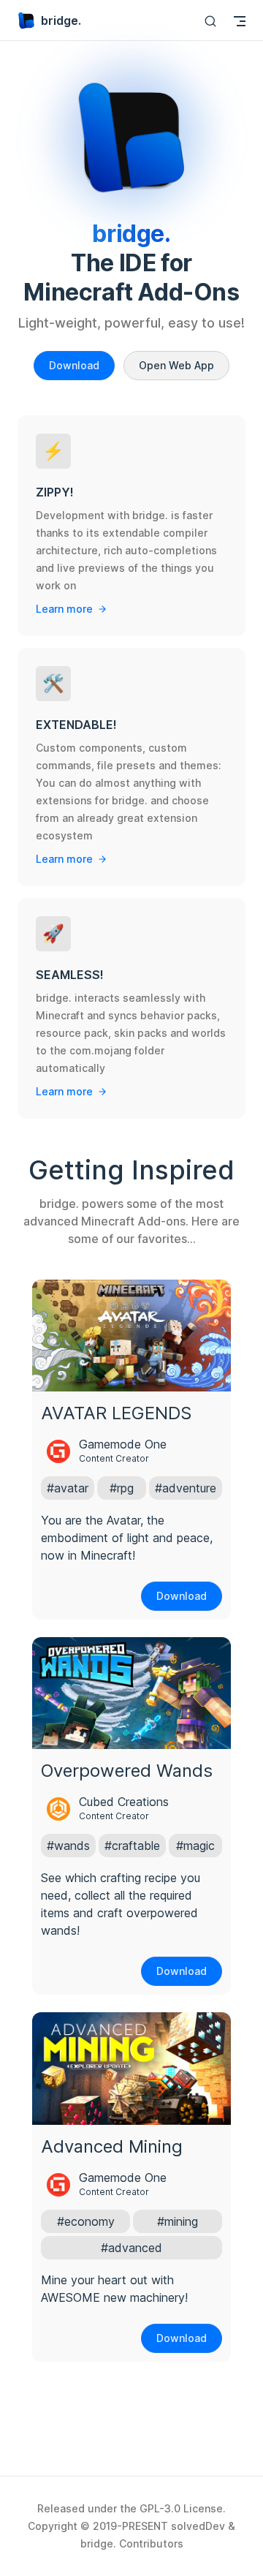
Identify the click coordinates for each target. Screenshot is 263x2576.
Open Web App (176, 365)
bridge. (61, 20)
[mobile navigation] (240, 21)
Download (74, 365)
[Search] (210, 21)
